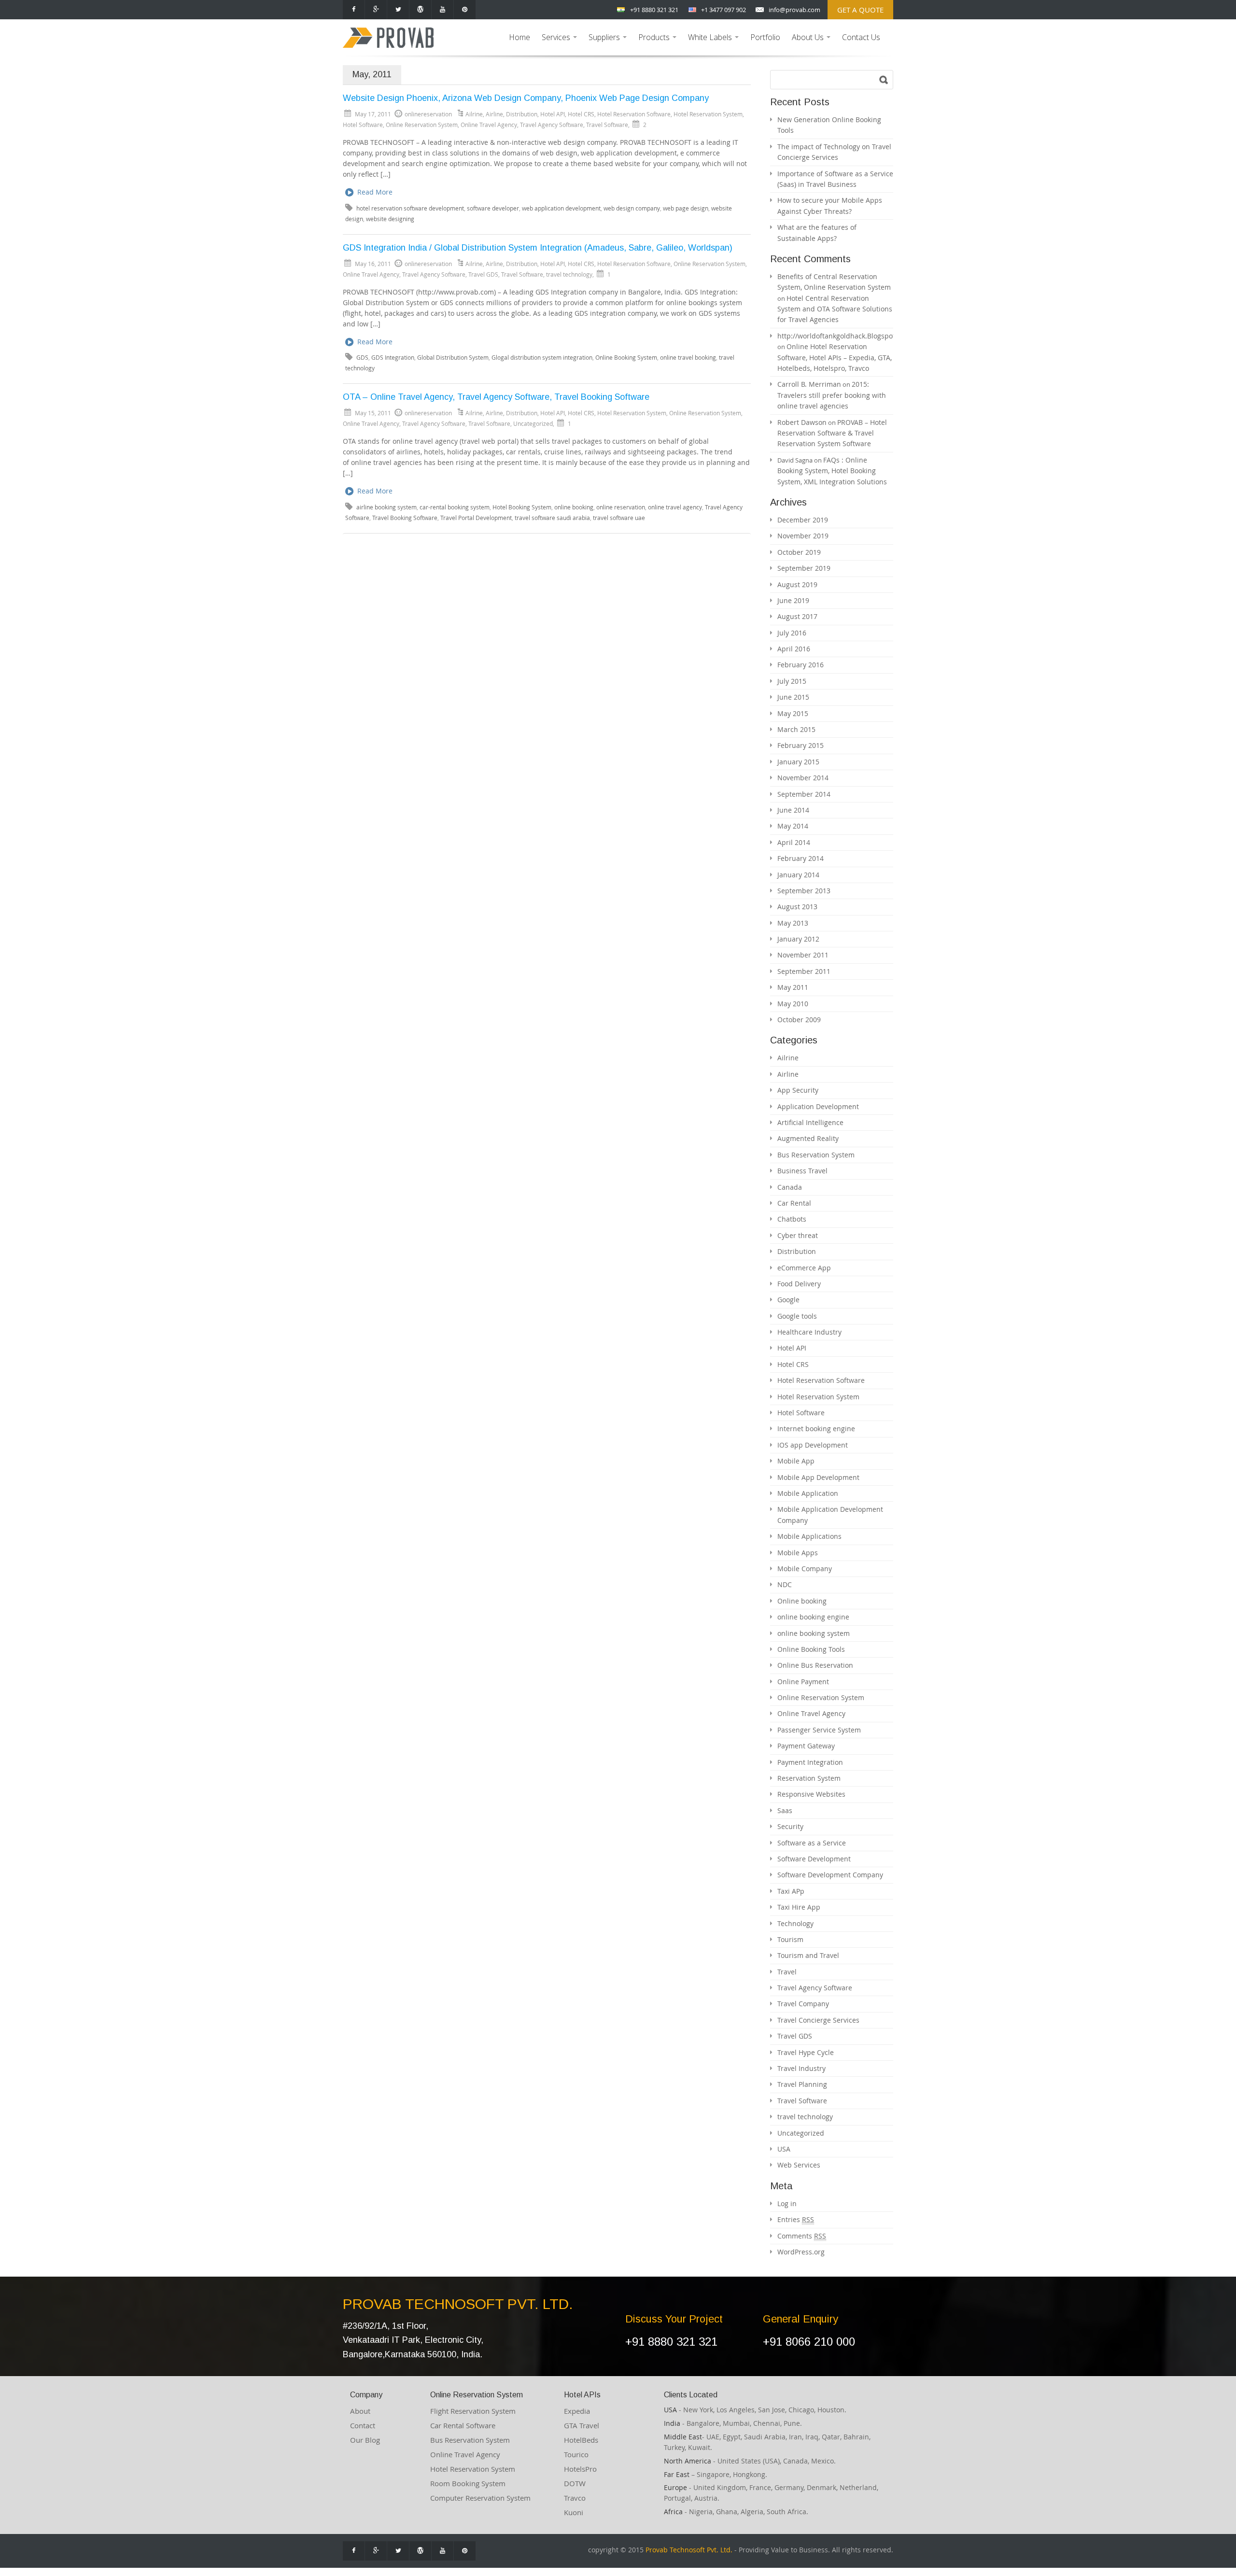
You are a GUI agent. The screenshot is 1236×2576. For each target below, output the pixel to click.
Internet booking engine (816, 1429)
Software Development (814, 1859)
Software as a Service (812, 1843)
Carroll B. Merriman (809, 384)
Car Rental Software (463, 2425)
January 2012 (798, 939)
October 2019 (799, 552)
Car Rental (794, 1203)
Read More (375, 192)
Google (788, 1300)
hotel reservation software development (410, 208)
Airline (494, 114)
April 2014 (794, 842)
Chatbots (792, 1219)
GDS (362, 358)
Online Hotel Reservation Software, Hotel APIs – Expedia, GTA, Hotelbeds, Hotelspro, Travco (835, 357)
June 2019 (793, 600)
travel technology (569, 274)
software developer (493, 208)
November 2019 (803, 536)
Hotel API (553, 114)
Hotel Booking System (522, 507)
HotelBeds (581, 2440)
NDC (785, 1584)
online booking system (814, 1633)
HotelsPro (580, 2469)
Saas (785, 1810)
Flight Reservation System (473, 2411)
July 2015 (792, 681)
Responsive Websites (811, 1794)
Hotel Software (363, 125)
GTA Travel (582, 2425)
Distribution (522, 114)
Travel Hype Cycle (806, 2052)
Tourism (790, 1939)
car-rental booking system (455, 507)
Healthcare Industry (809, 1332)
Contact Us (861, 37)
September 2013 (804, 891)
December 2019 (803, 520)
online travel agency (675, 507)
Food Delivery (799, 1284)
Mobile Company (805, 1569)
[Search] (884, 80)
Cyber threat (798, 1235)
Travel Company (803, 2004)
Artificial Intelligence (810, 1122)
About (360, 2411)
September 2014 (804, 794)
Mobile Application (808, 1493)
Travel (787, 1972)
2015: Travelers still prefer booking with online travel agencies (832, 395)
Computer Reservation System (480, 2498)
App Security (798, 1090)
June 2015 (793, 697)
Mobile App (796, 1461)
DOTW (575, 2483)
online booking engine (813, 1617)
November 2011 (803, 955)
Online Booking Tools (811, 1649)
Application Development (818, 1106)
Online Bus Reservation (815, 1665)
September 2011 (804, 971)
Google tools (797, 1316)
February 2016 (801, 665)
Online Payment (803, 1682)
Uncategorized (533, 423)
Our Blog (365, 2440)
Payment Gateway (806, 1746)
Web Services (799, 2165)
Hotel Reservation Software (634, 114)
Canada (790, 1187)
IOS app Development (813, 1445)
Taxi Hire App (799, 1907)
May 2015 (793, 713)
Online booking (802, 1601)
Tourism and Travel (808, 1955)
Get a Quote (860, 10)
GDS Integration (393, 358)
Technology (795, 1923)
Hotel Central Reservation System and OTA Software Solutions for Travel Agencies (835, 309)
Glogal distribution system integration (542, 358)
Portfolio (765, 37)
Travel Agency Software (552, 125)
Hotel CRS (581, 114)
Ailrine (474, 114)
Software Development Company (830, 1875)
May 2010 (793, 1004)
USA (784, 2149)
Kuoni (574, 2512)
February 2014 (801, 858)
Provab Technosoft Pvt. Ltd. (689, 2550)
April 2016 (794, 649)
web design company (632, 208)
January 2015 (798, 762)
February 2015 (801, 745)
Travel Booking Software (405, 518)
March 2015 (796, 729)
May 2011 (793, 987)
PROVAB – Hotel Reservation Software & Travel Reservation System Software (832, 433)
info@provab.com (794, 10)
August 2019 (797, 584)
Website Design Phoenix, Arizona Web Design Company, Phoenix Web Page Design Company (526, 98)
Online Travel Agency (489, 125)
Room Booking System (468, 2483)
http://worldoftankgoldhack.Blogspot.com (844, 336)
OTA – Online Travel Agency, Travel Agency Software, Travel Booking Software (496, 397)
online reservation (621, 507)
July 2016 (792, 633)
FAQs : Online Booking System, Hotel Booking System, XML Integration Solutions (832, 471)
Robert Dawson (802, 422)
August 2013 (797, 907)
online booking (574, 507)
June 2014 (793, 810)
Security (790, 1826)
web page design (686, 208)
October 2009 (799, 1020)
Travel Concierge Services (818, 2020)
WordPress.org (801, 2252)
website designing (390, 219)
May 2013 (793, 923)
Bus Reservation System (816, 1155)
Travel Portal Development (476, 518)
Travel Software (607, 125)
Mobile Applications (809, 1536)
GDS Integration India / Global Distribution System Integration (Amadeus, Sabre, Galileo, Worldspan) (538, 248)
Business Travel (802, 1171)
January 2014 (798, 875)
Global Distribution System (453, 358)
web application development (561, 208)
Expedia (577, 2411)
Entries (796, 2219)
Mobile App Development (818, 1477)
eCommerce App (804, 1268)
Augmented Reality (808, 1138)
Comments (802, 2236)
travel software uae (619, 518)
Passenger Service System (819, 1730)
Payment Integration (810, 1762)
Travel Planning (802, 2084)
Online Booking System (626, 358)
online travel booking (688, 358)
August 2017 (797, 616)
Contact (363, 2425)
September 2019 (804, 568)
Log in (787, 2203)
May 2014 (793, 826)
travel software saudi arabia (552, 518)
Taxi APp (791, 1891)
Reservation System (809, 1778)
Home (520, 37)
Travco (575, 2498)
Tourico (576, 2454)
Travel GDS (483, 274)
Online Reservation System (422, 125)
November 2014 (803, 778)
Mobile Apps (798, 1553)
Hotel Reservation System (708, 114)
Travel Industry (801, 2068)
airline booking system (386, 507)
